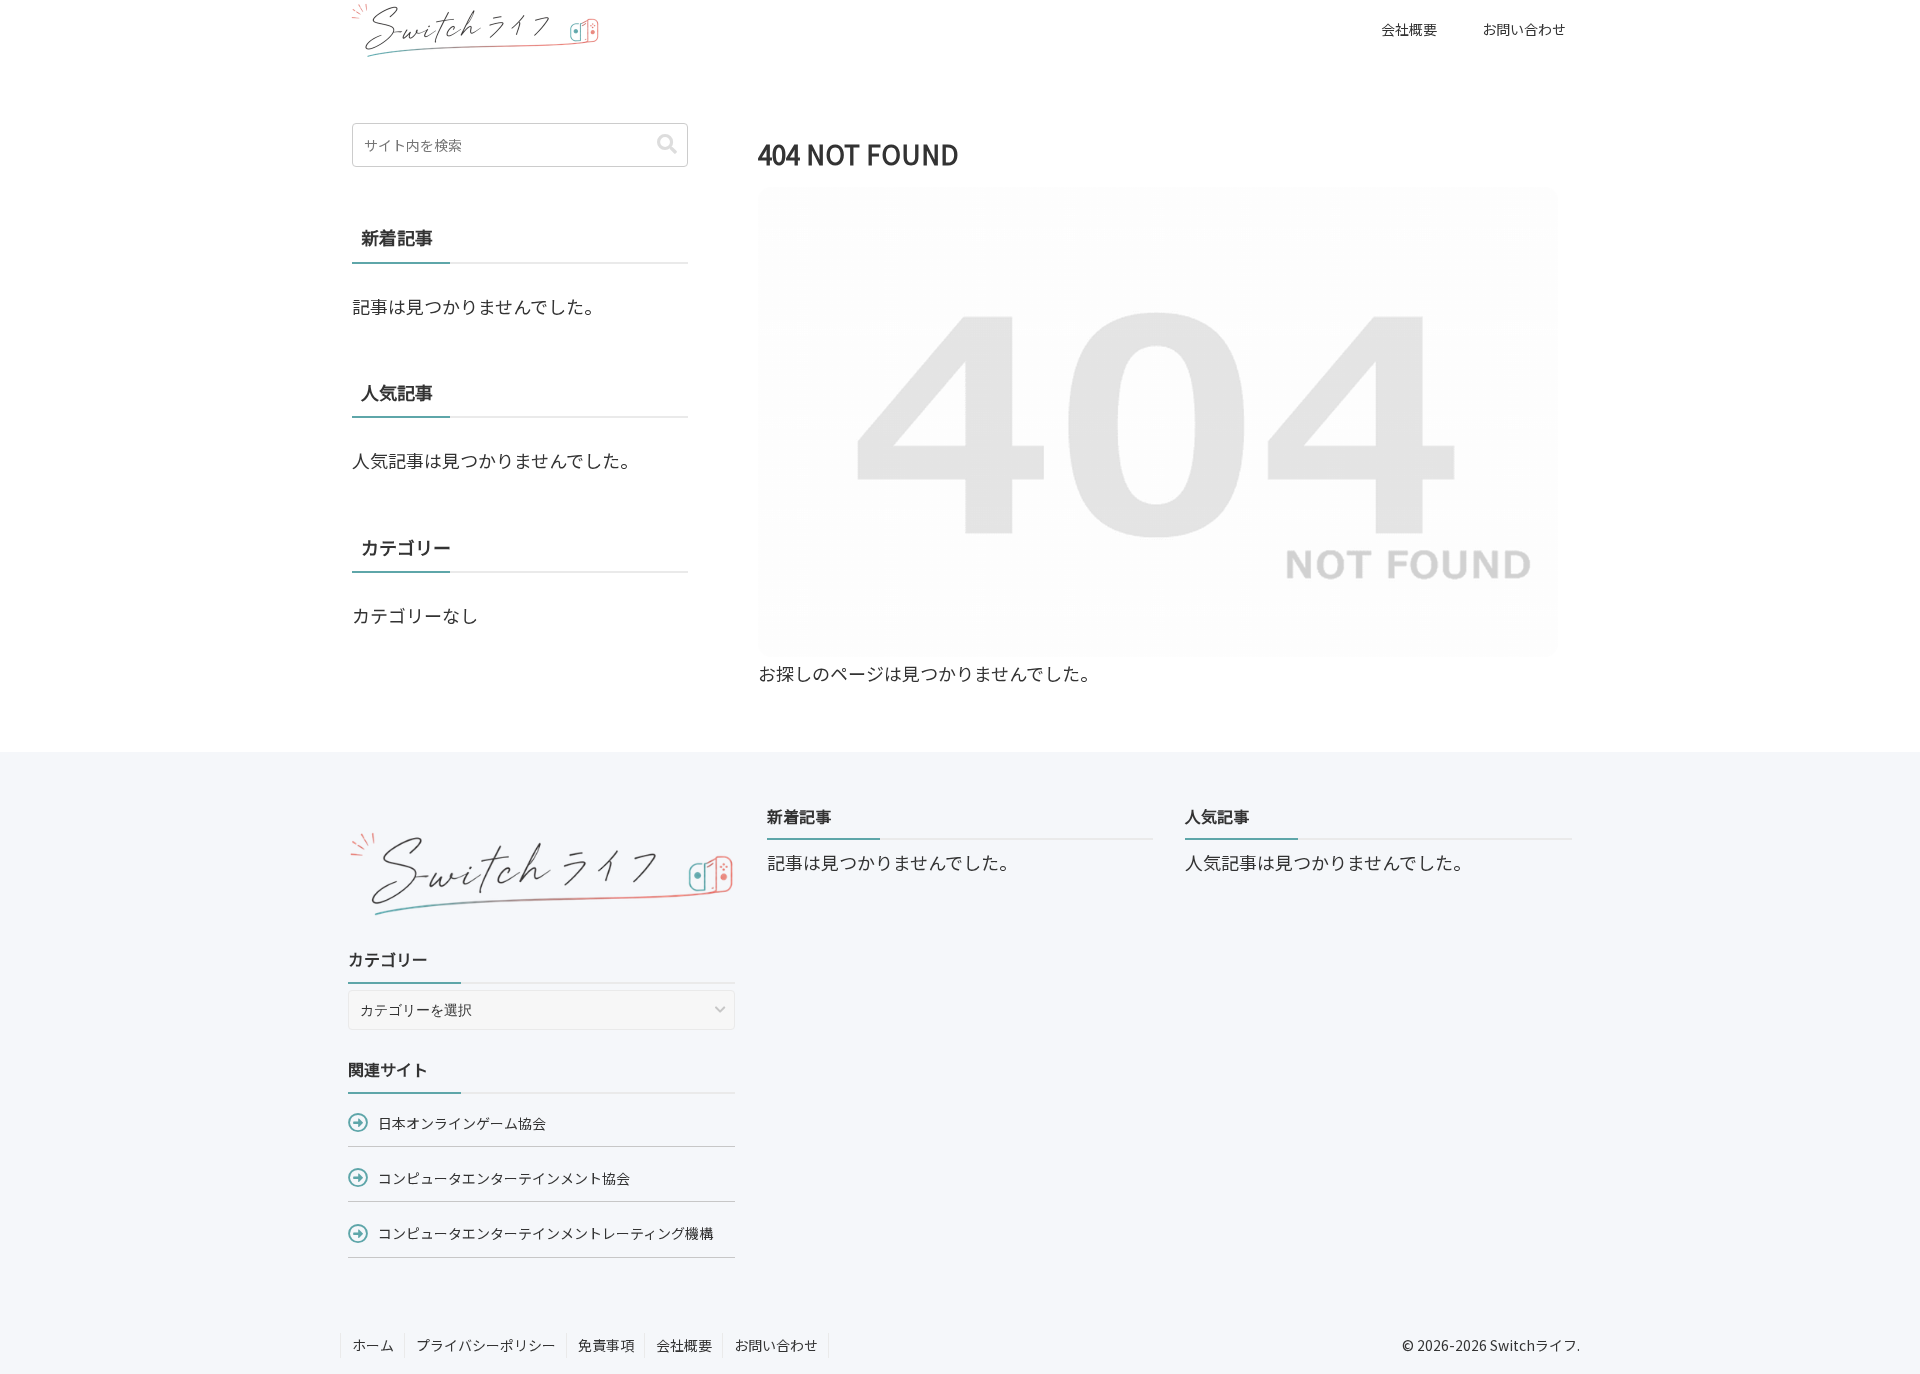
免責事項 (606, 1345)
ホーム (373, 1345)
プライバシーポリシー (486, 1345)
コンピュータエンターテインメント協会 (504, 1178)
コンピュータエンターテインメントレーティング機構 (545, 1233)
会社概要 (684, 1345)
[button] (667, 144)
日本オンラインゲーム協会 (462, 1123)
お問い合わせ (776, 1345)
